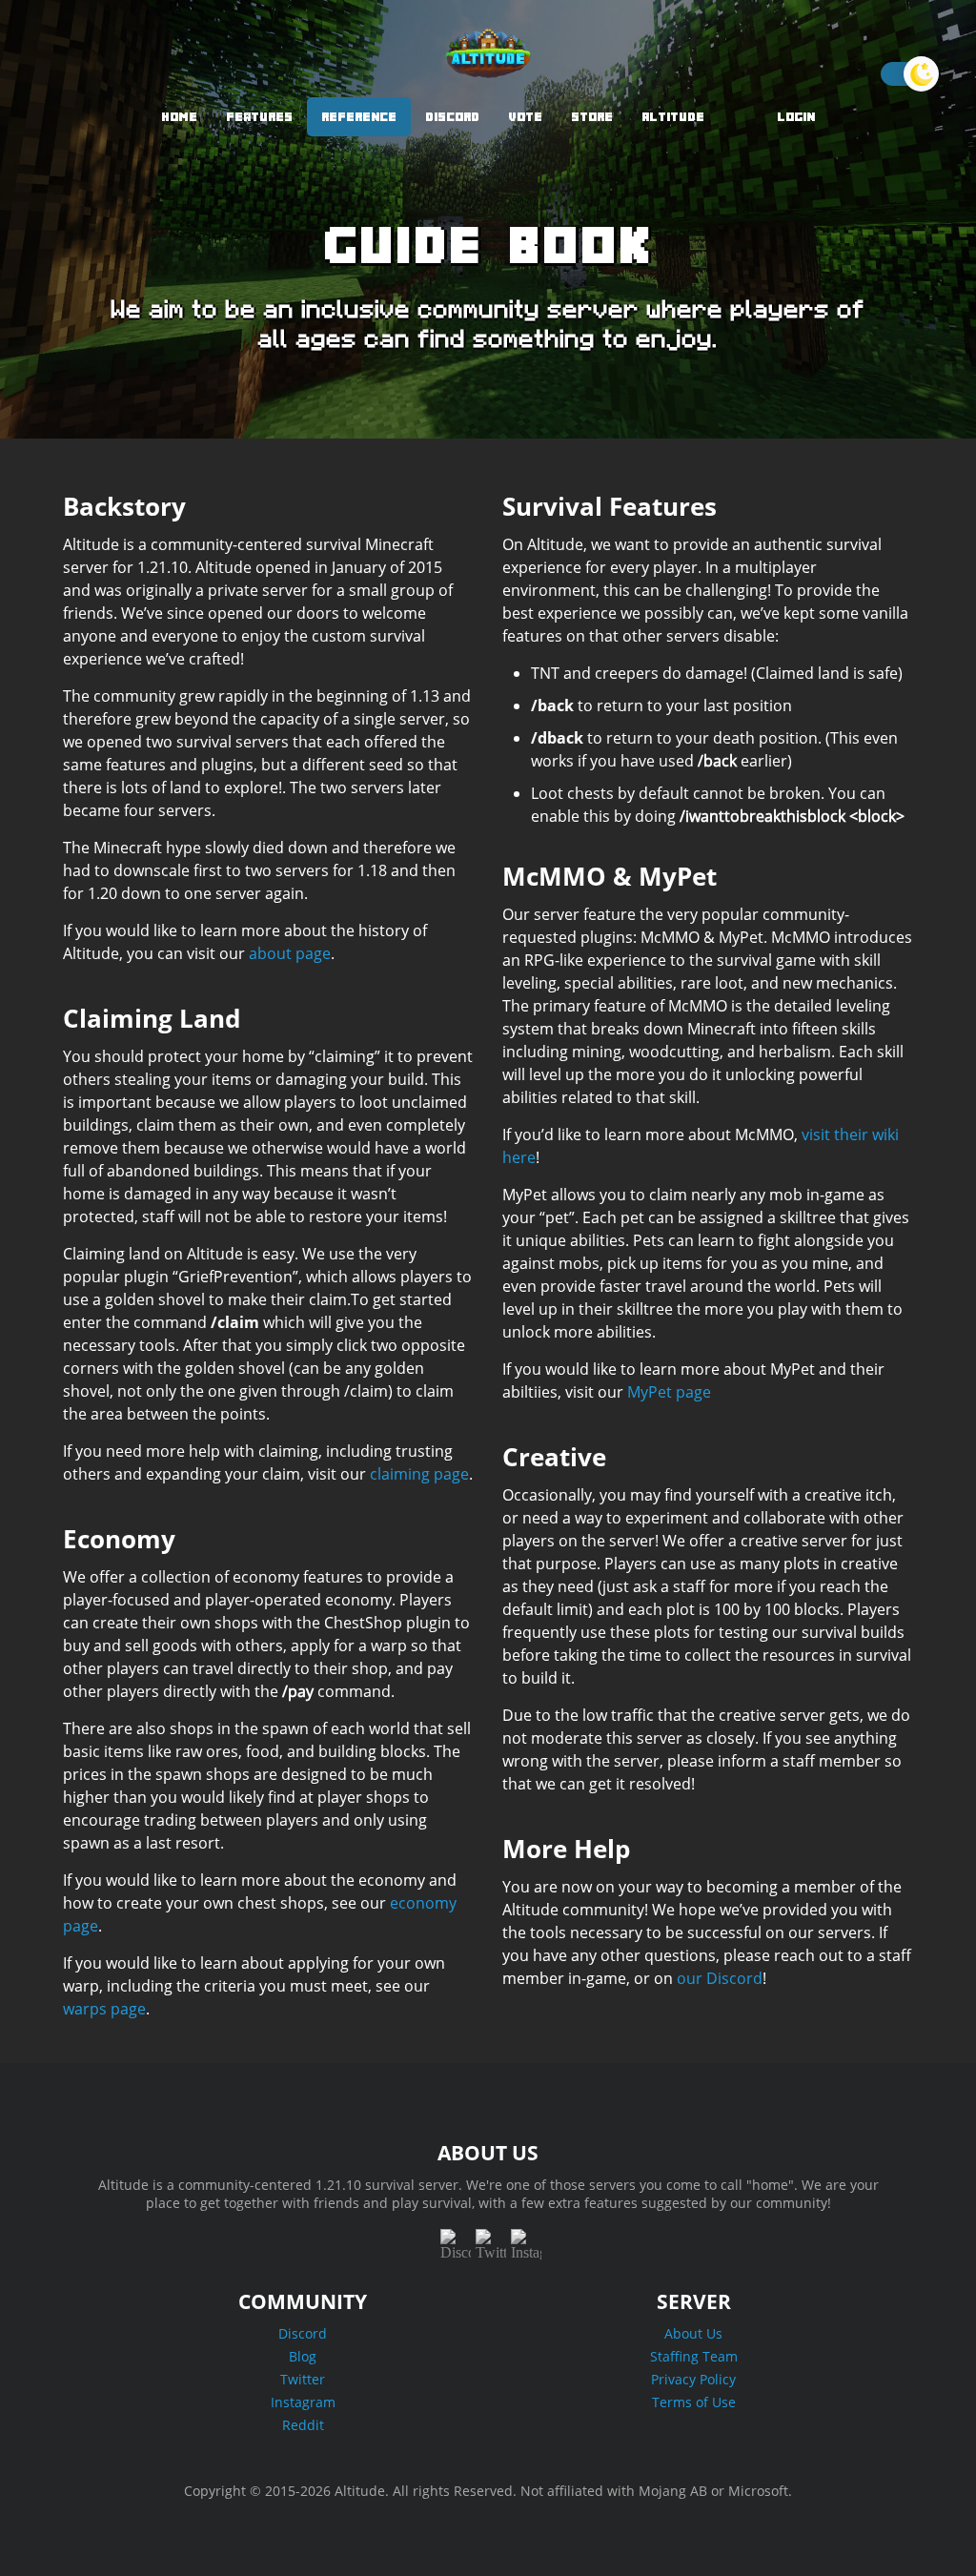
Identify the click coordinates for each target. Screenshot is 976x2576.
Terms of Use (694, 2402)
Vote (525, 117)
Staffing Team (694, 2356)
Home (179, 117)
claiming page (419, 1474)
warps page (104, 2009)
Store (592, 117)
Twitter (303, 2379)
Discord (452, 117)
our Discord (720, 1978)
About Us (693, 2333)
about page (290, 953)
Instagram (303, 2402)
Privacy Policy (693, 2379)
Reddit (303, 2425)
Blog (303, 2356)
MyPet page (669, 1392)
